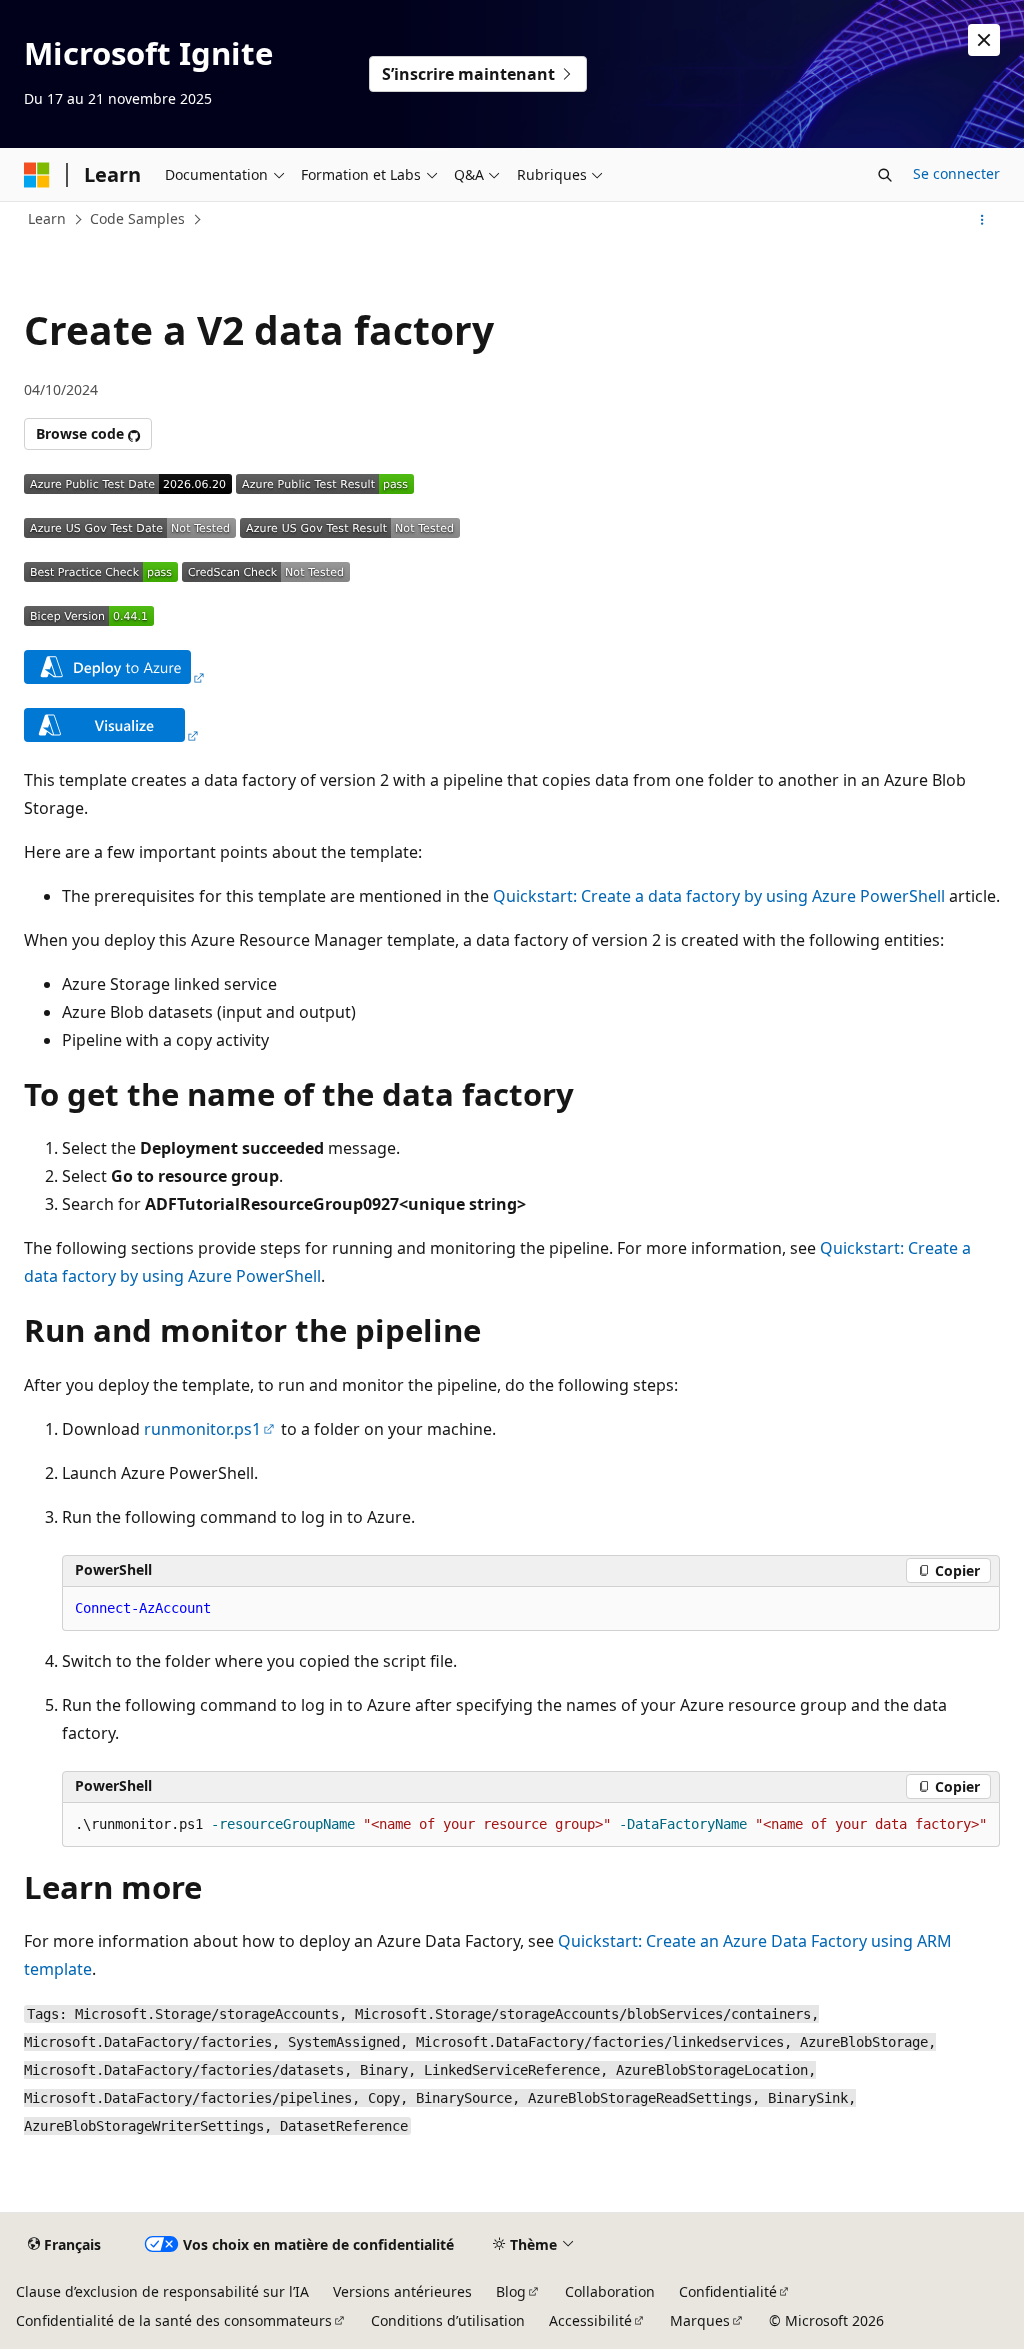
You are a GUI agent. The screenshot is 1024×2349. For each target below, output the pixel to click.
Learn (47, 218)
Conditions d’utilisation (448, 2320)
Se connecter (956, 173)
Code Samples (137, 218)
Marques (700, 2320)
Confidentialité (728, 2291)
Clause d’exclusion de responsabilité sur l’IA (162, 2291)
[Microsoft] (37, 175)
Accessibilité (590, 2320)
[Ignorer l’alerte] (984, 40)
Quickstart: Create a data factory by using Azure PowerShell (719, 896)
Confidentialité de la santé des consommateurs (174, 2320)
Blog (511, 2291)
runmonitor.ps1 (202, 1429)
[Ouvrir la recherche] (885, 175)
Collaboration (610, 2291)
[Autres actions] (982, 220)
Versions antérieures (402, 2291)
